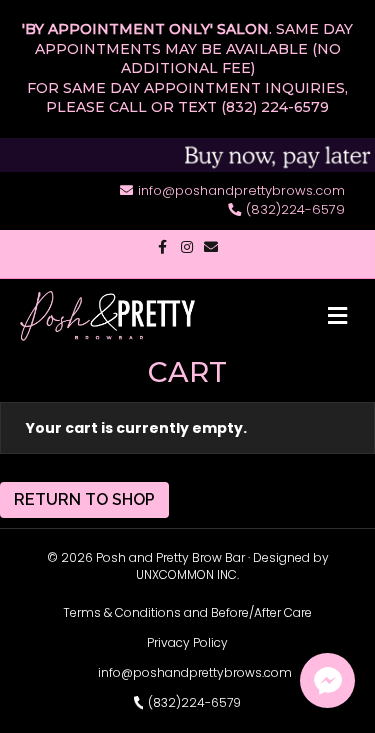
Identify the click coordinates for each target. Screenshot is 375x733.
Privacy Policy (187, 642)
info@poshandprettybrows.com (241, 191)
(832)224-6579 (295, 210)
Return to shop (84, 499)
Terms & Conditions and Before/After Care (187, 612)
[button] (327, 680)
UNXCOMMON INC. (187, 574)
